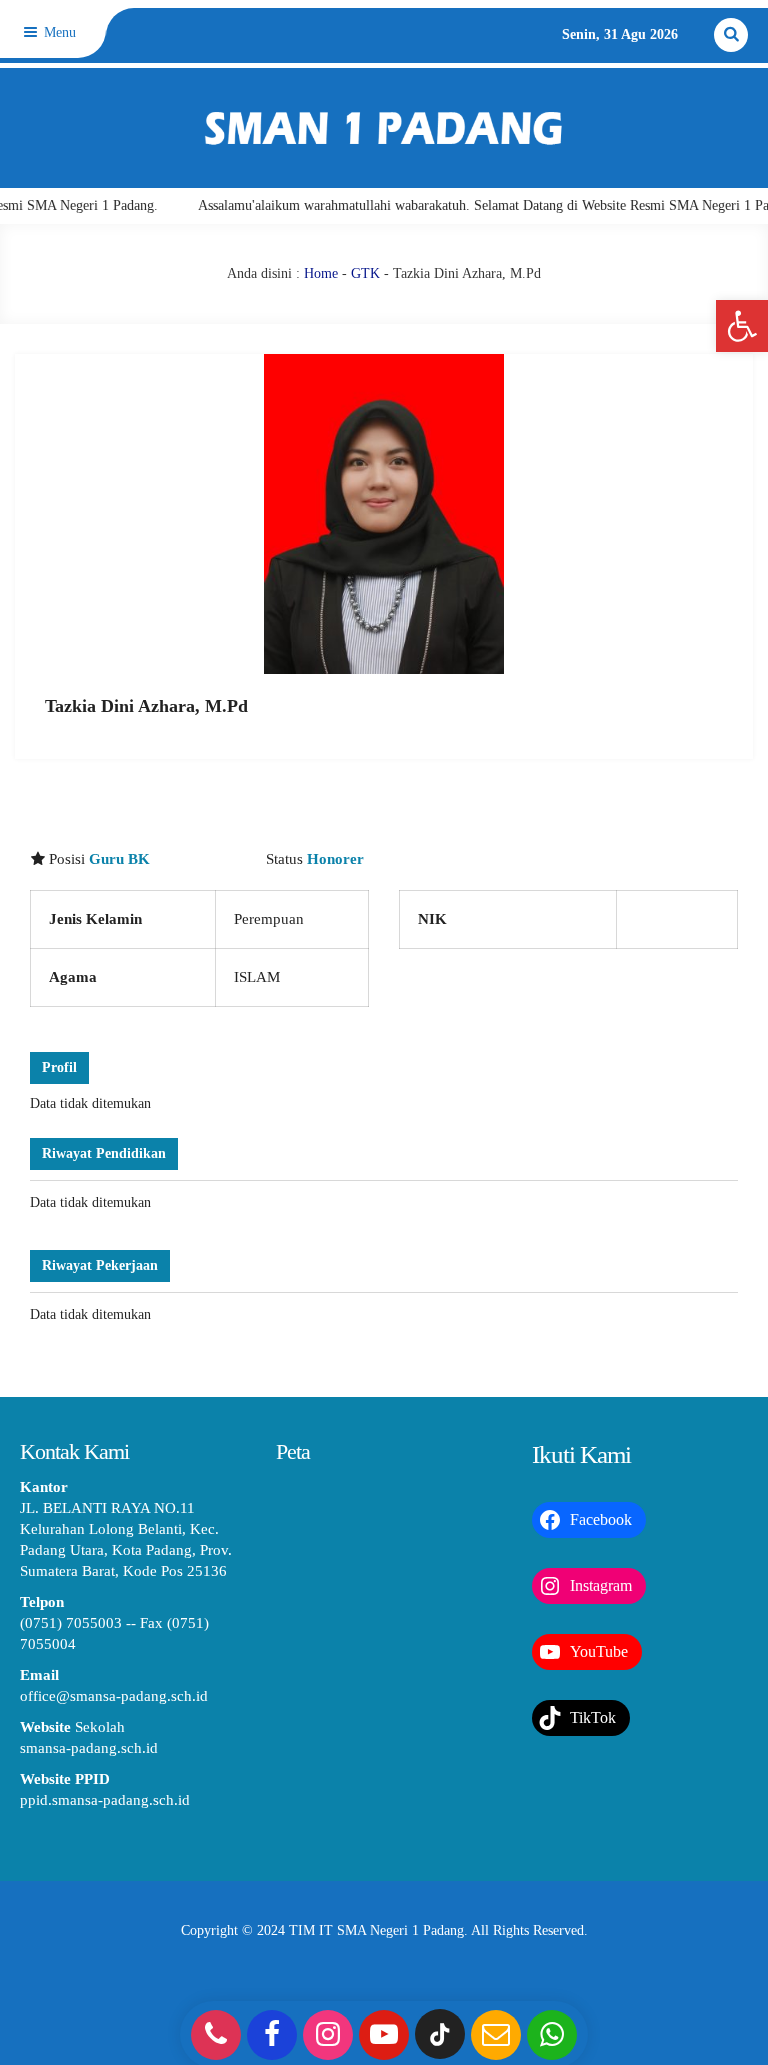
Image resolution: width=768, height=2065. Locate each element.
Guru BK (119, 859)
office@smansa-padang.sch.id (114, 1696)
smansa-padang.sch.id (89, 1748)
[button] (742, 326)
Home (321, 273)
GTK (365, 273)
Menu (58, 32)
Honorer (335, 859)
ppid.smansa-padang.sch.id (105, 1800)
